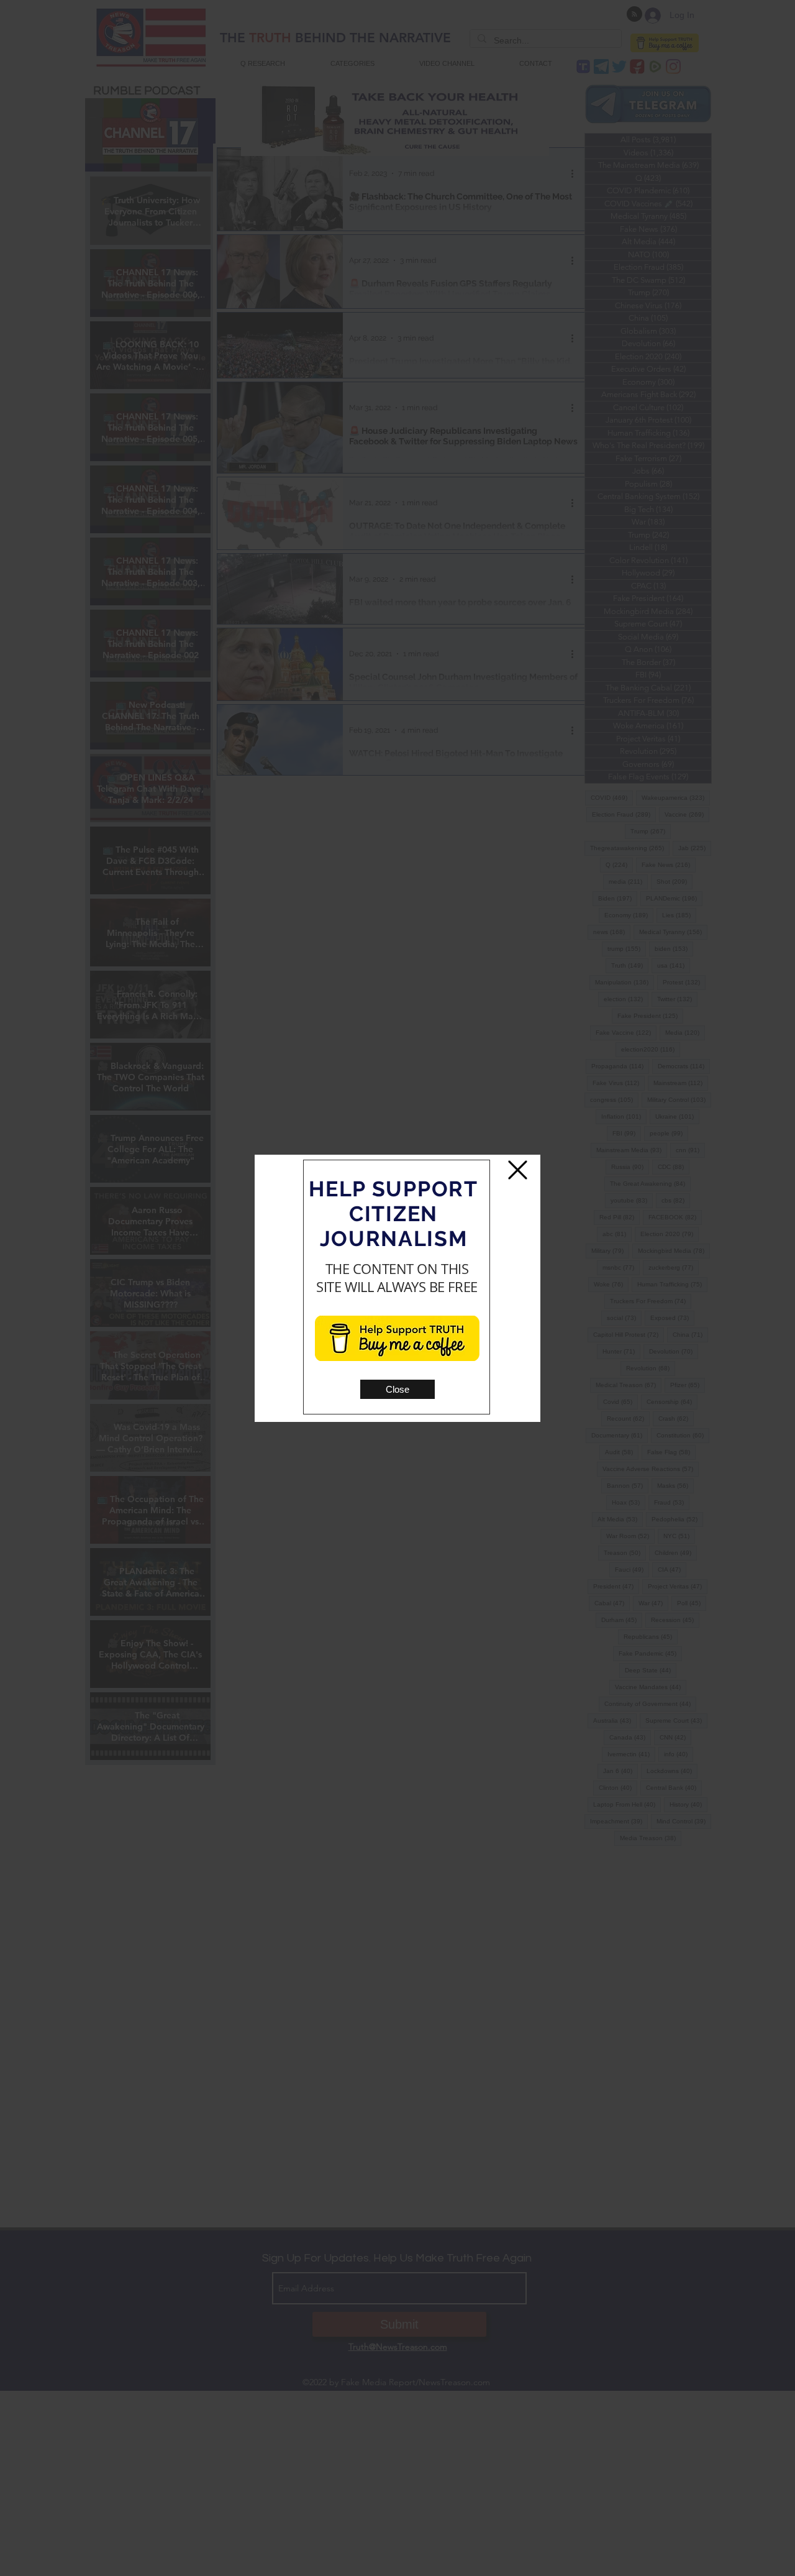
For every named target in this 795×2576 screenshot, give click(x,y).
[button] (397, 1389)
